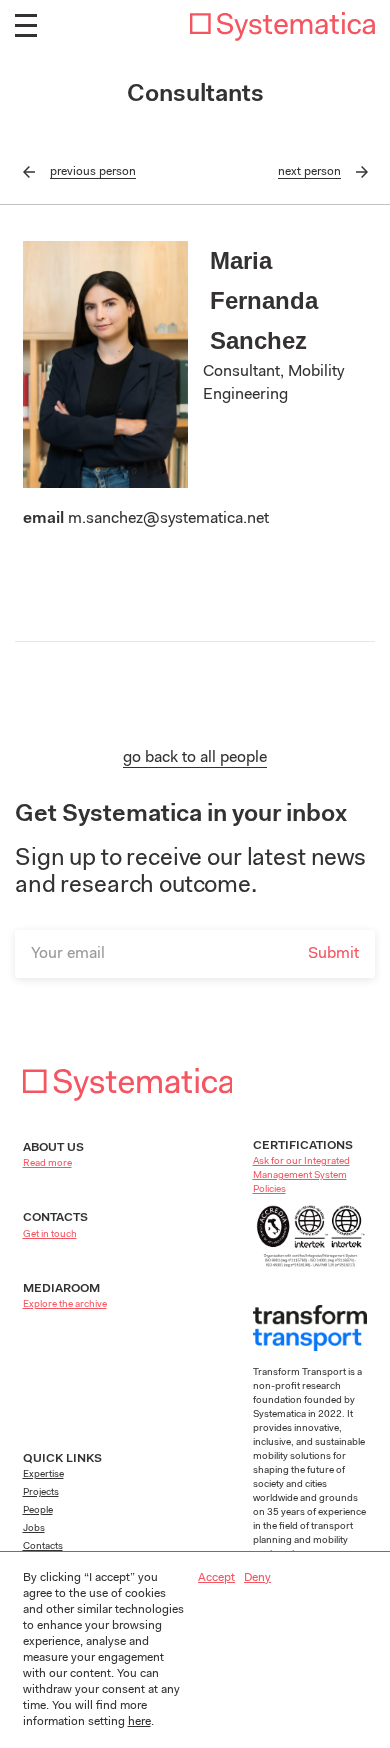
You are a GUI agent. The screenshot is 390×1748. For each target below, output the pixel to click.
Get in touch (50, 1235)
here (139, 1722)
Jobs (34, 1529)
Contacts (43, 1547)
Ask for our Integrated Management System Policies (301, 1176)
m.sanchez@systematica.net (168, 519)
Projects (41, 1493)
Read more (47, 1164)
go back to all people (195, 758)
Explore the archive (65, 1305)
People (38, 1511)
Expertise (43, 1475)
